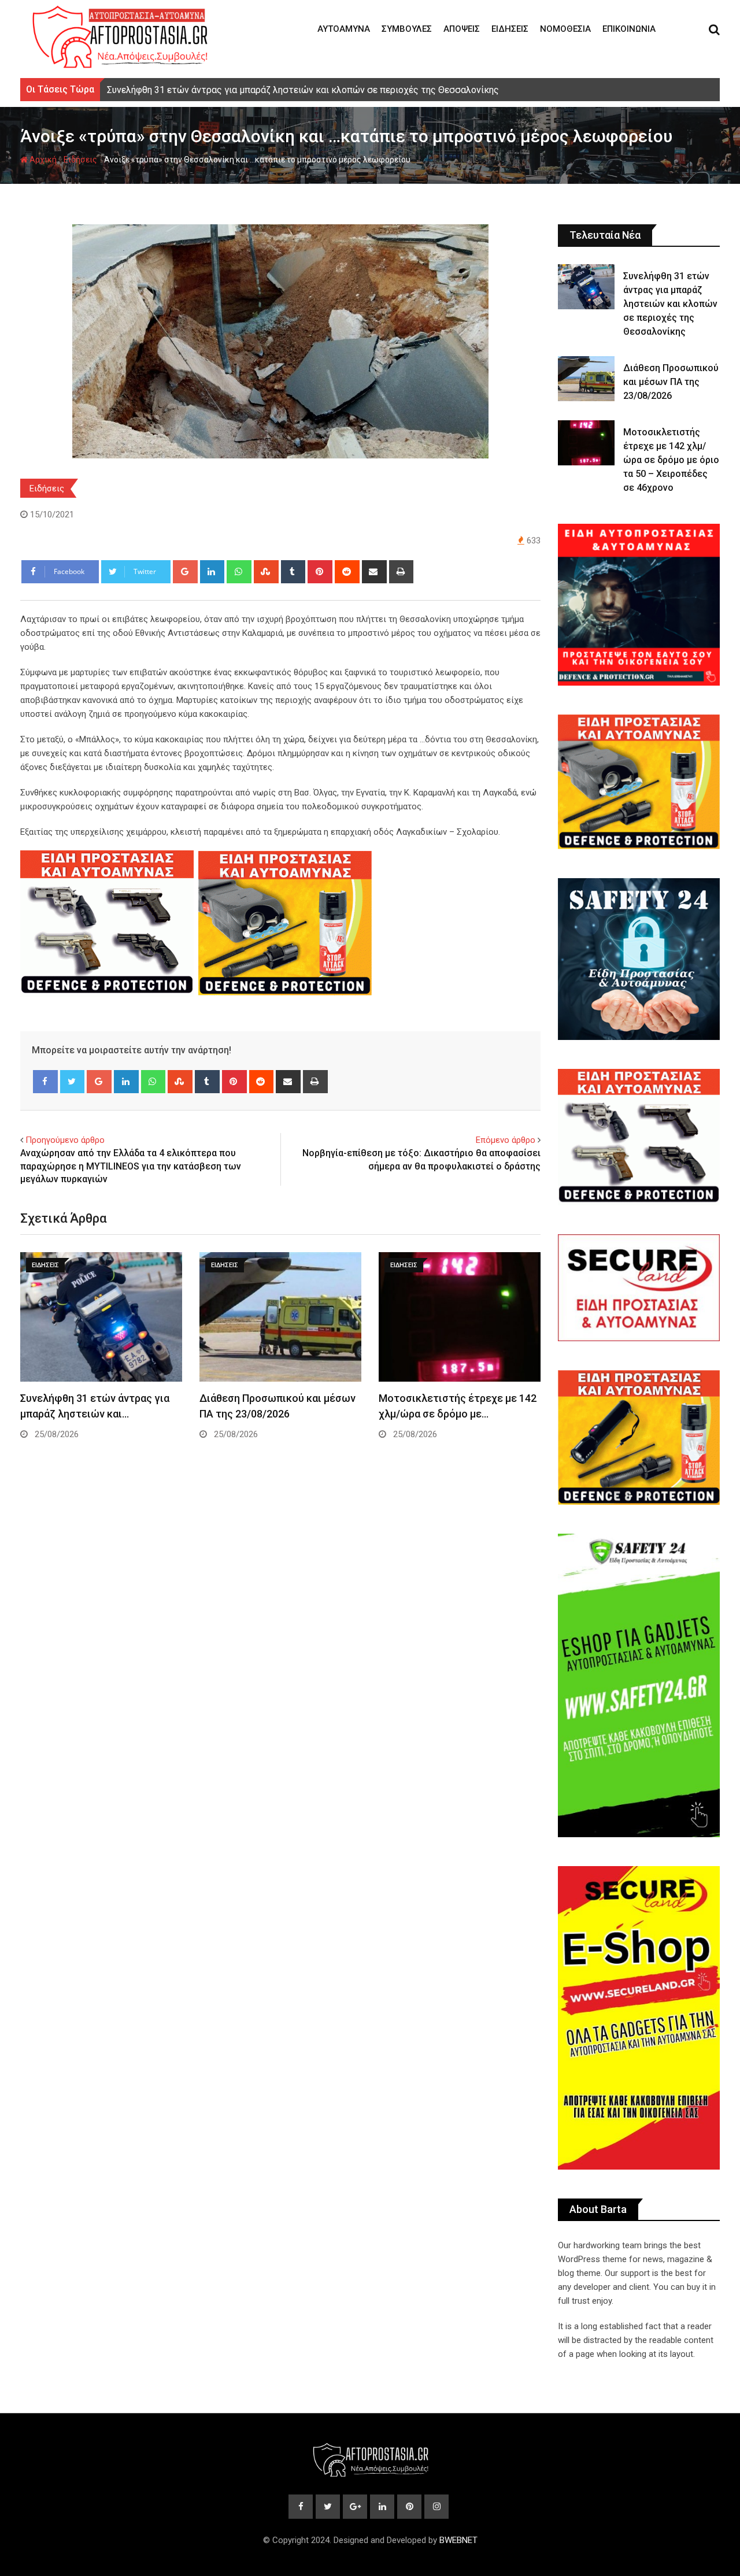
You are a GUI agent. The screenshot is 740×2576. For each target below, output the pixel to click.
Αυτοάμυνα (344, 29)
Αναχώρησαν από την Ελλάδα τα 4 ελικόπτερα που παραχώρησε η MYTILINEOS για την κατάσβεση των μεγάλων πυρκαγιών (131, 1166)
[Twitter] (73, 1082)
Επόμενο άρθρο (506, 1140)
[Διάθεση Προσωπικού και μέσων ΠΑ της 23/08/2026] (586, 379)
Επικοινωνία (629, 29)
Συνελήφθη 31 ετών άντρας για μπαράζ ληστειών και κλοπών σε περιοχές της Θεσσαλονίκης (670, 304)
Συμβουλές (407, 29)
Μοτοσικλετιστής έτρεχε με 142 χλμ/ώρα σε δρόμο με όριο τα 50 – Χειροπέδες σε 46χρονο (671, 460)
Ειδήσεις (510, 29)
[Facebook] (45, 1082)
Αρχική (42, 160)
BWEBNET (458, 2540)
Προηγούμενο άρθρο (65, 1140)
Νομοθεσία (565, 29)
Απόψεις (462, 29)
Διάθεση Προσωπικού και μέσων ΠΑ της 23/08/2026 (671, 382)
